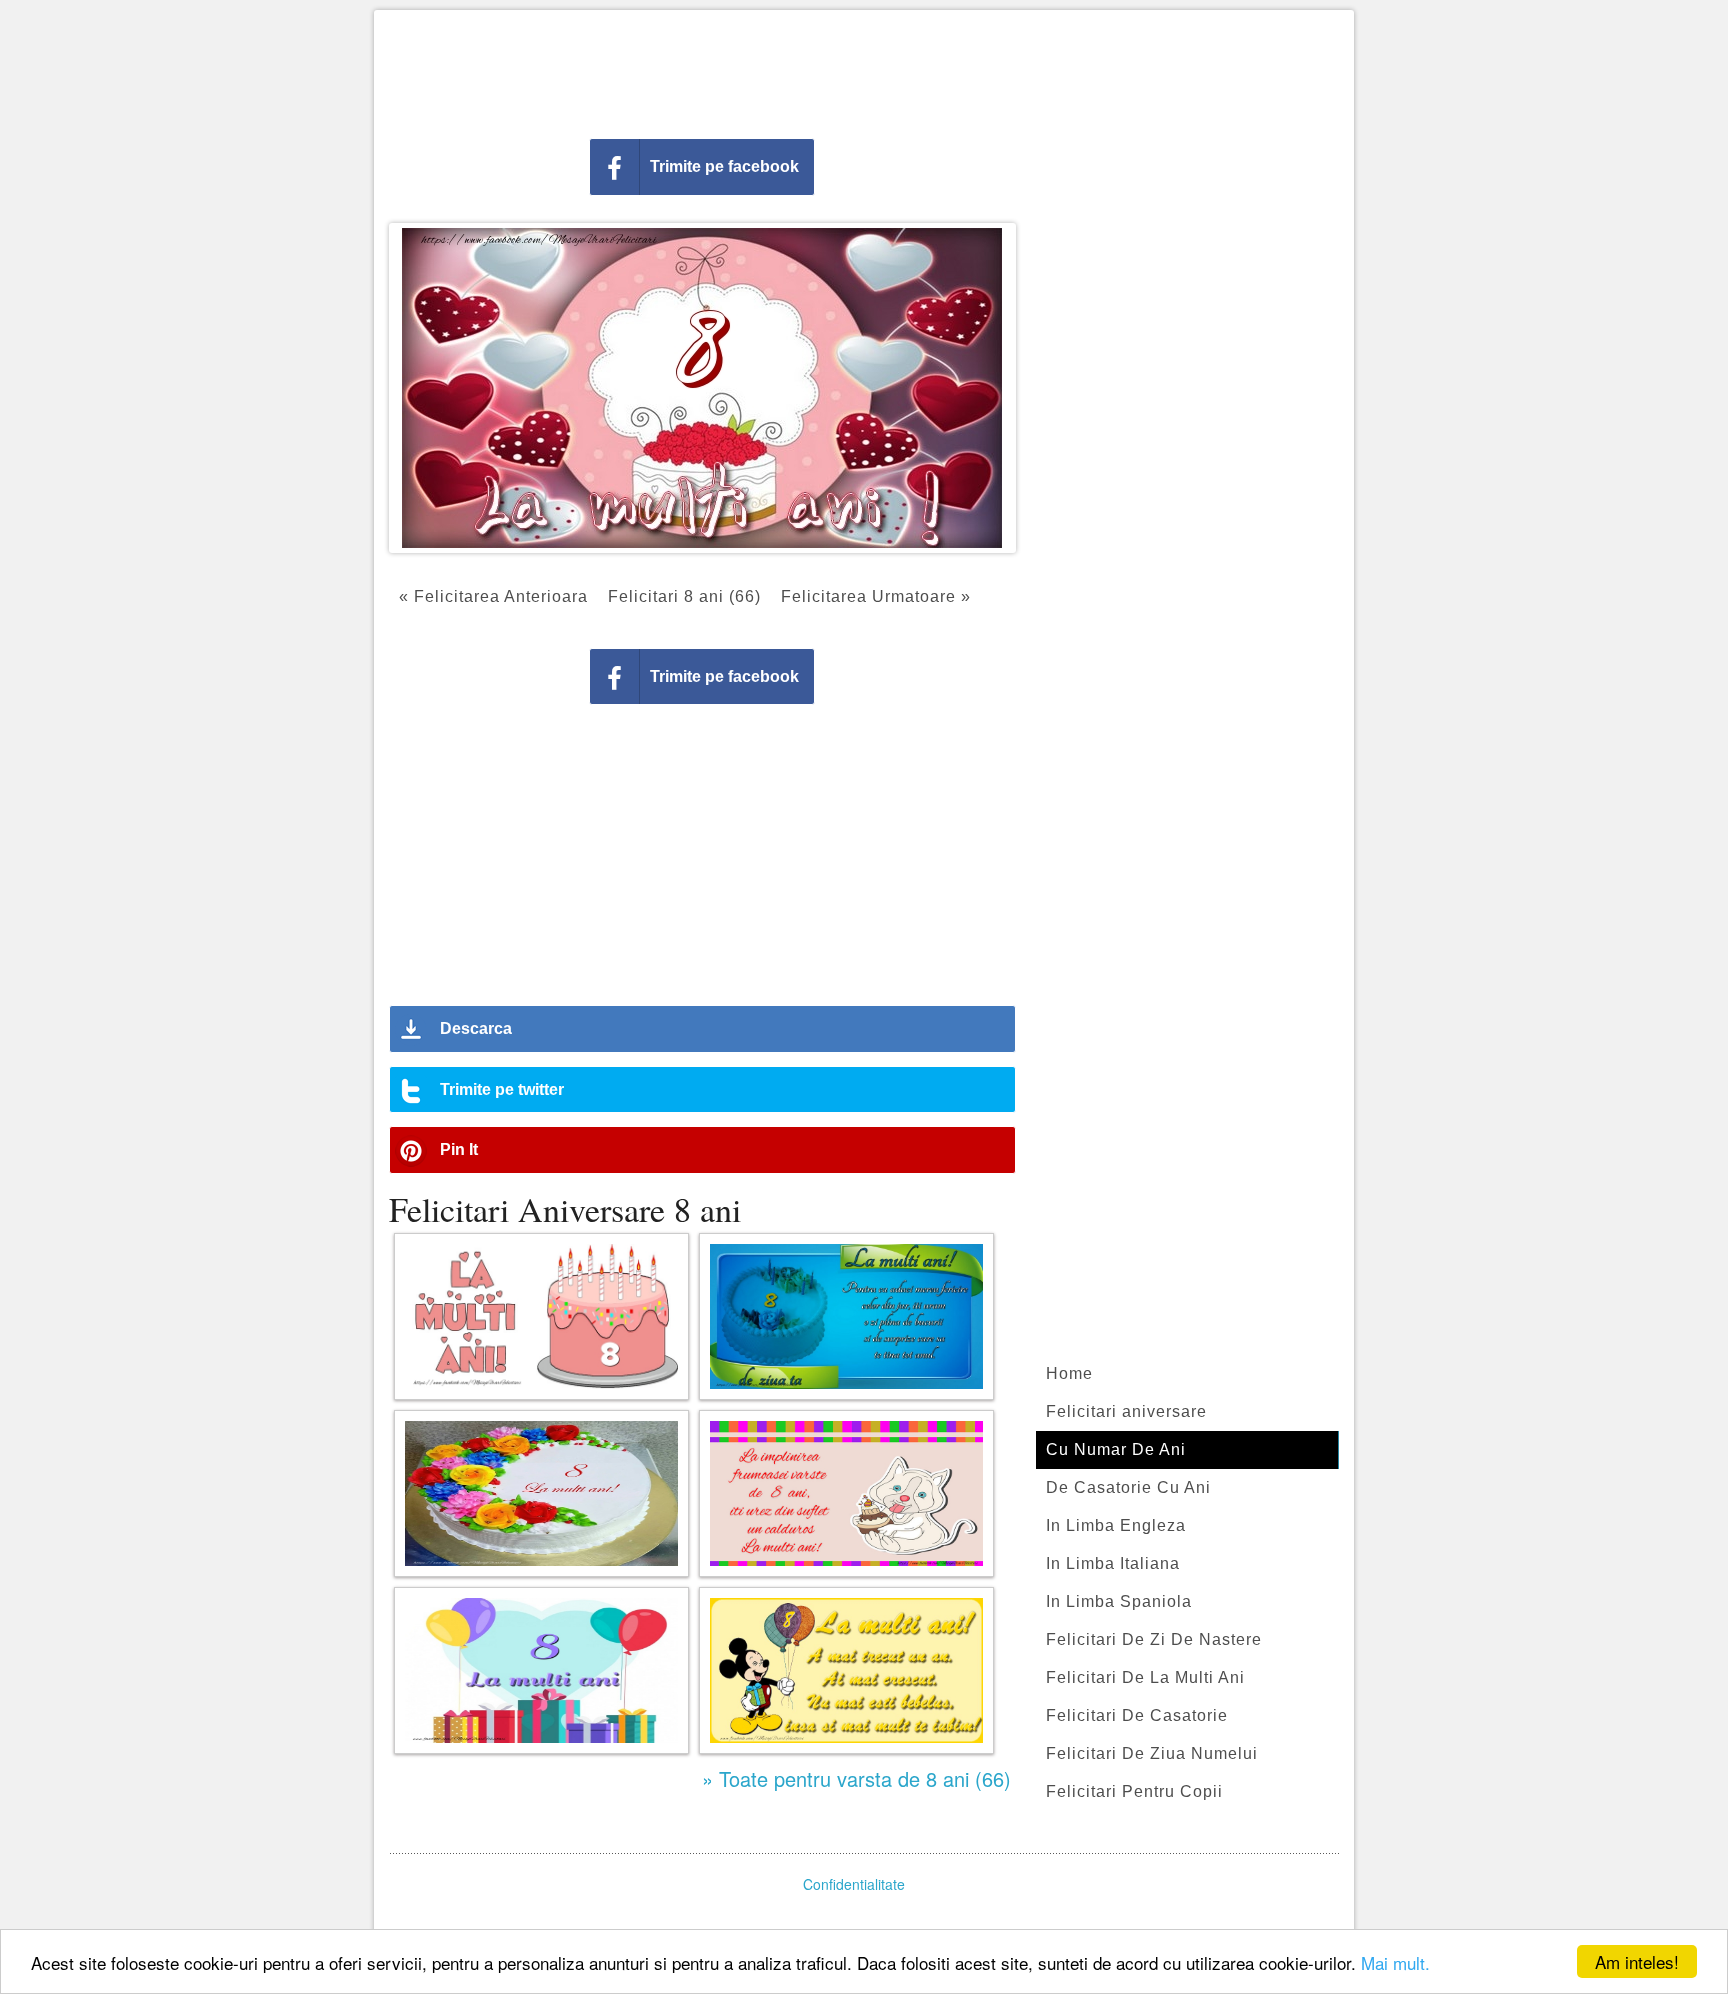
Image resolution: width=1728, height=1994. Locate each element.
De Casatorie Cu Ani (1128, 1487)
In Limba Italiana (1113, 1563)
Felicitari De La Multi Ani (1145, 1677)
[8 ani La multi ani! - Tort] (541, 1493)
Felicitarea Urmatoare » (876, 596)
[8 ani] (541, 1670)
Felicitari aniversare (1126, 1411)
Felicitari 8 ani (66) (684, 596)
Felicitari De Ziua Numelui (1152, 1753)
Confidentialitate (854, 1884)
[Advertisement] (864, 70)
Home (1069, 1373)
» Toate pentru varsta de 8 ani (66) (856, 1778)
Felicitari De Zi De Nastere (1154, 1639)
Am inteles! (1637, 1961)
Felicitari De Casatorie (1137, 1715)
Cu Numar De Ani (1116, 1449)
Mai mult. (1395, 1962)
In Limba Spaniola (1119, 1601)
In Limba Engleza (1116, 1525)
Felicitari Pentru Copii (1134, 1791)
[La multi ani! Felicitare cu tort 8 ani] (541, 1316)
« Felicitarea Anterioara (493, 596)
